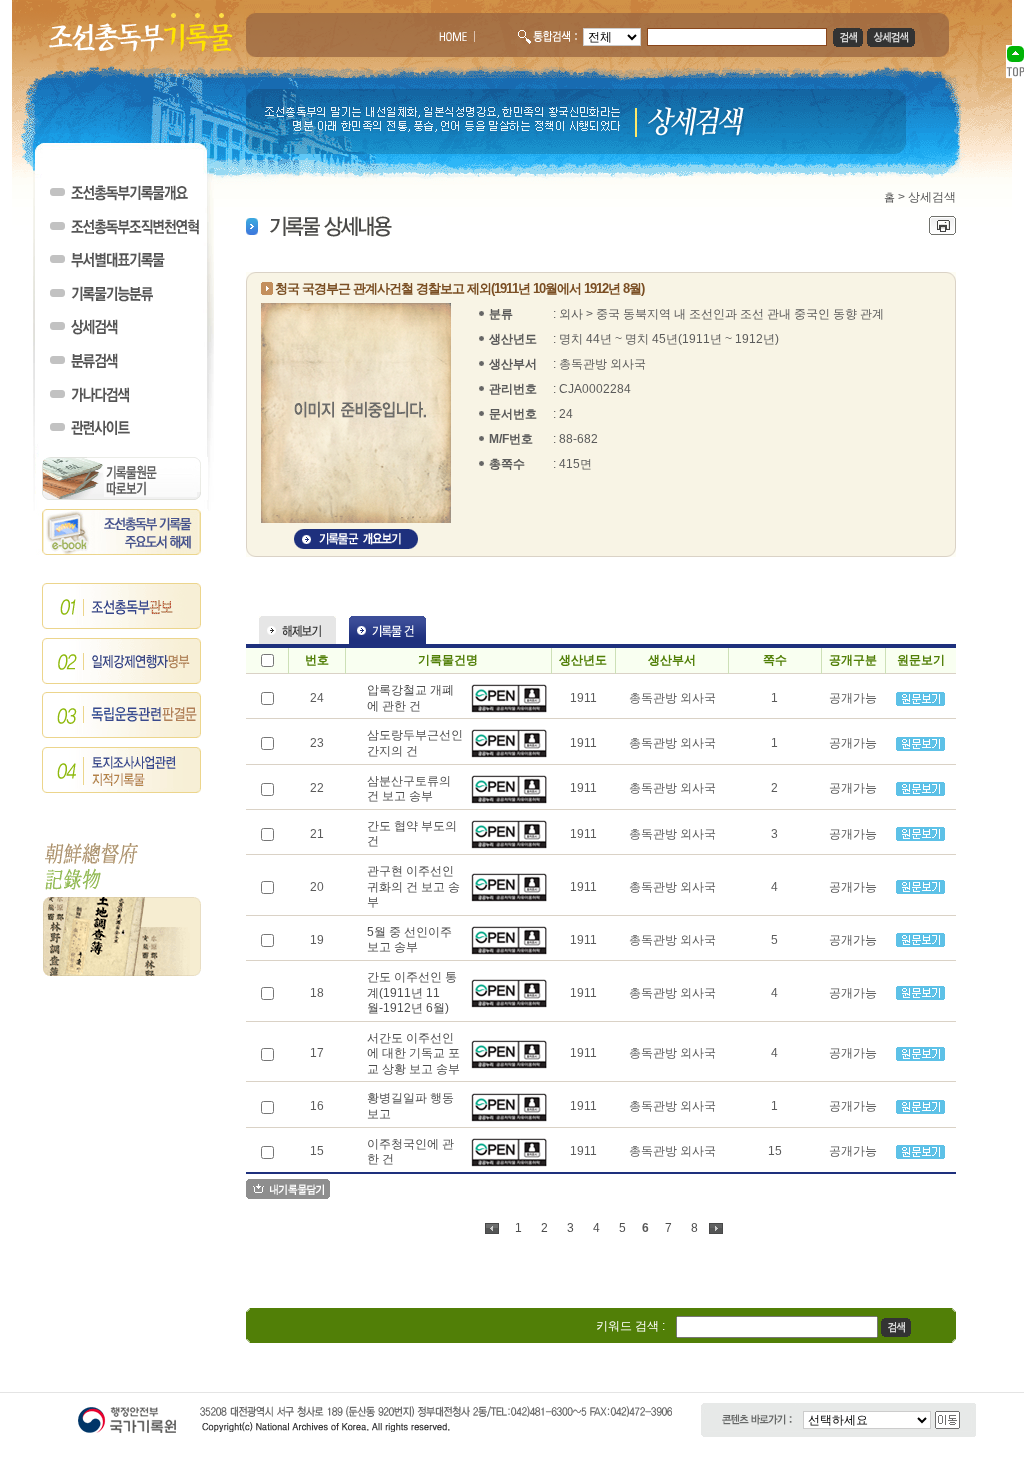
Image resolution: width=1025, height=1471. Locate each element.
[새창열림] (509, 709)
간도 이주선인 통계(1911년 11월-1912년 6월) (412, 992)
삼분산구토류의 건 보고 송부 (409, 789)
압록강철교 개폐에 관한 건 (410, 698)
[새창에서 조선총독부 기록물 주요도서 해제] (122, 551)
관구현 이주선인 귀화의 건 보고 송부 (413, 886)
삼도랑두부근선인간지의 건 (415, 743)
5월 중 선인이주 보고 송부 (409, 940)
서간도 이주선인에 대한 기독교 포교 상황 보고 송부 (413, 1053)
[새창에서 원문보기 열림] (920, 702)
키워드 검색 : (630, 1326)
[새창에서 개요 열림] (356, 545)
